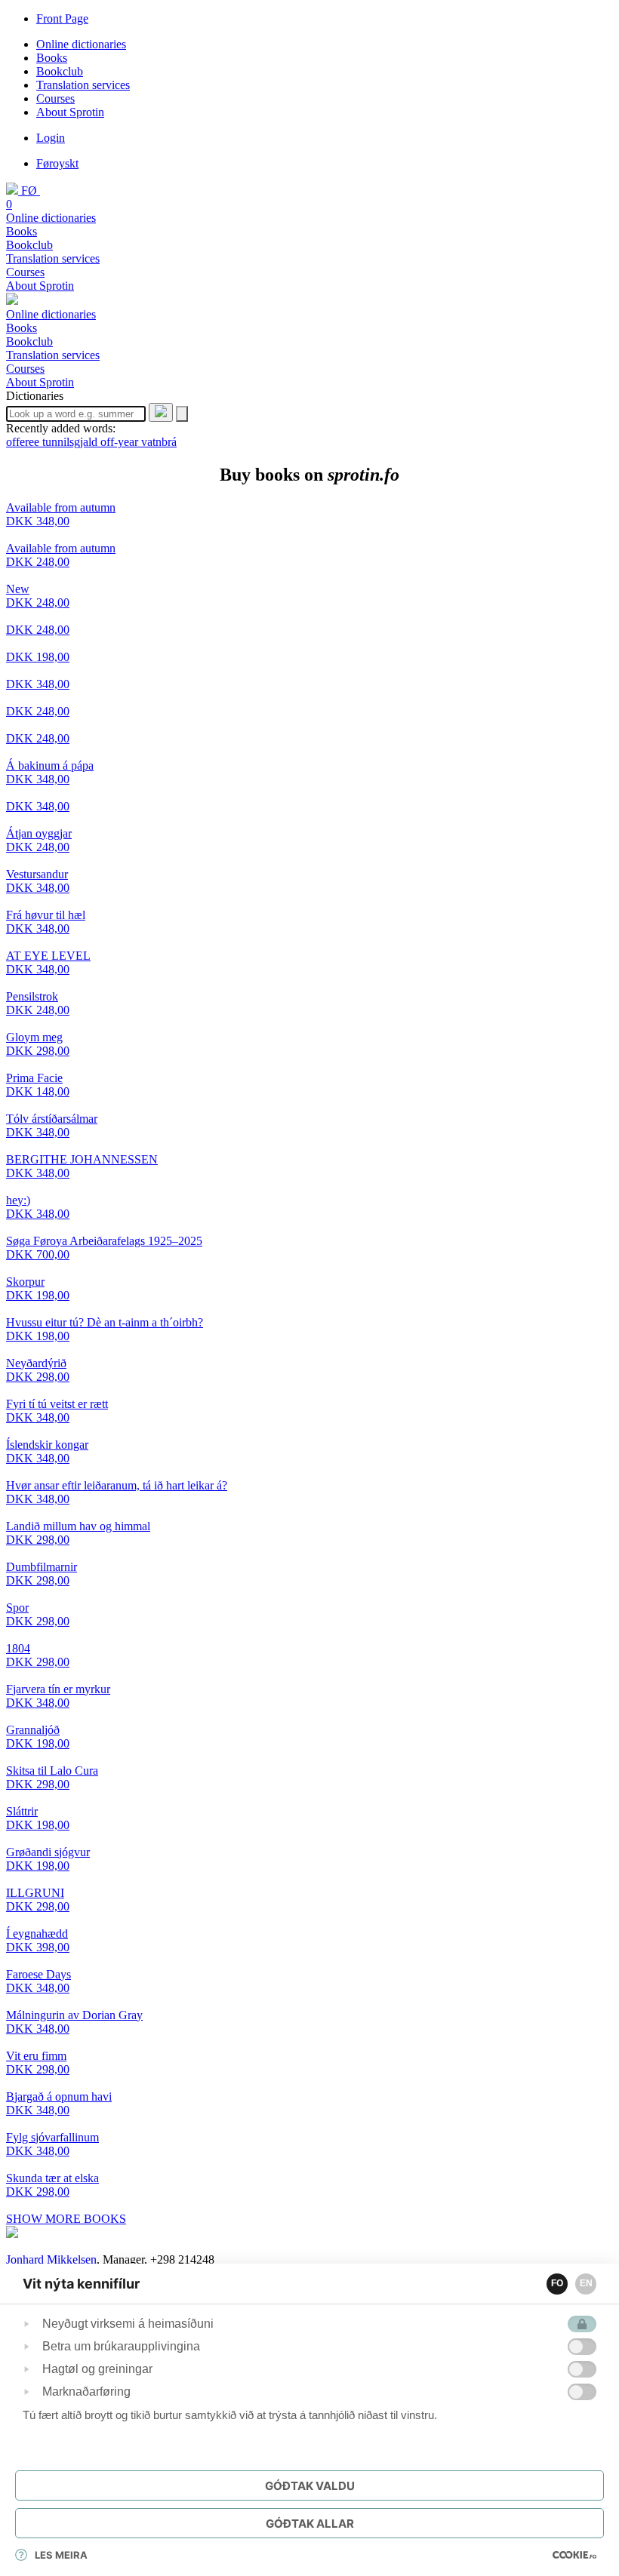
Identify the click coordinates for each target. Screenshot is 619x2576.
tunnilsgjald (71, 442)
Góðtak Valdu (310, 2486)
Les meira (61, 2555)
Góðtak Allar (310, 2524)
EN (586, 2283)
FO (557, 2283)
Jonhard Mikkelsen (51, 2259)
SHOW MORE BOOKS (66, 2219)
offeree (24, 442)
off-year (121, 442)
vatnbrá (159, 442)
